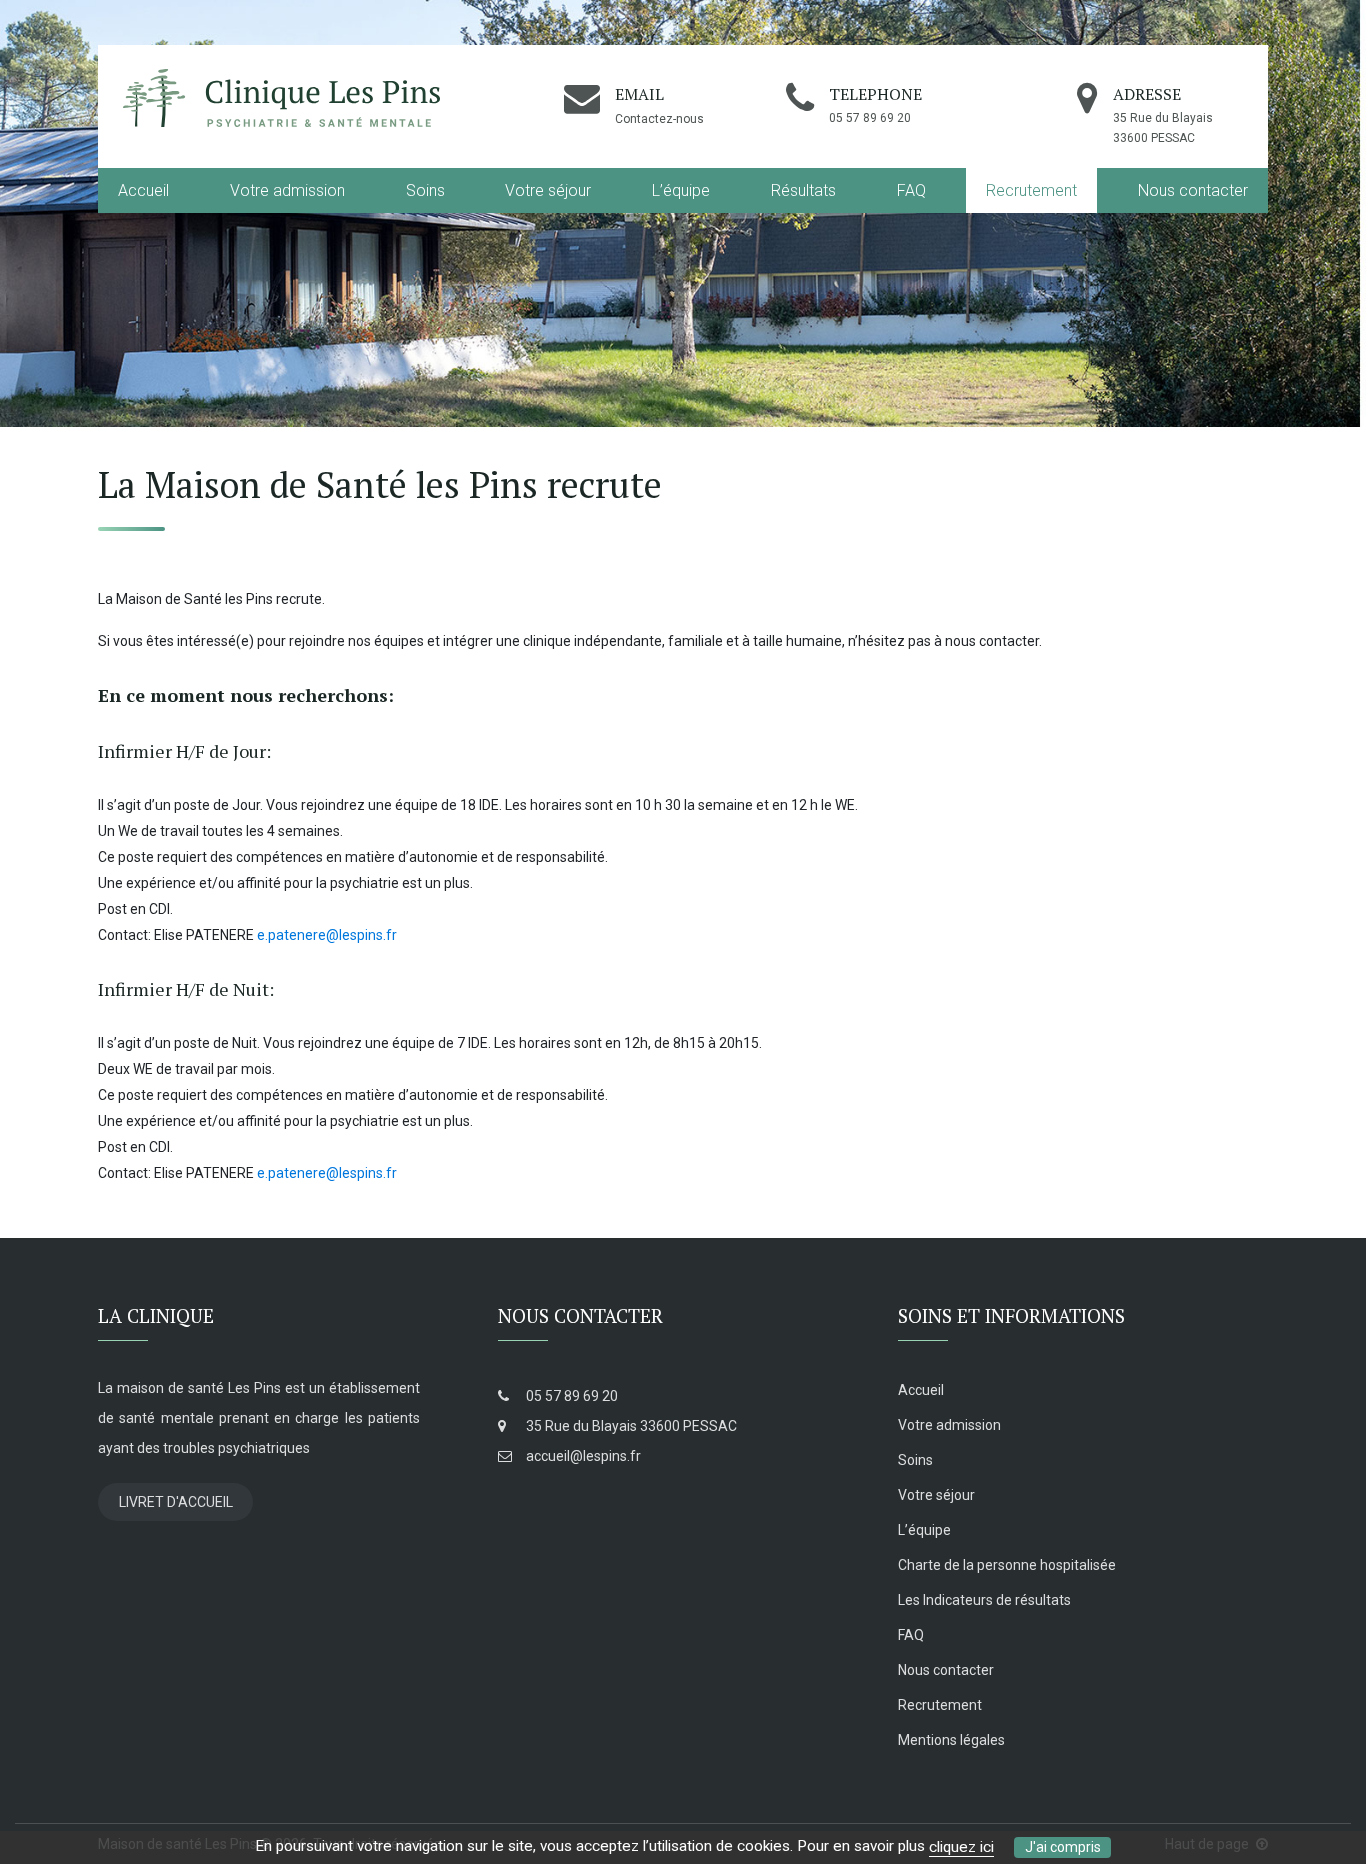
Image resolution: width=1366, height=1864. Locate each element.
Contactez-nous (659, 119)
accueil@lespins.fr (582, 1456)
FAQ (911, 190)
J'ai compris (1063, 1847)
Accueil (143, 190)
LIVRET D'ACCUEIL (176, 1502)
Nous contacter (1193, 190)
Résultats (803, 190)
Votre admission (287, 190)
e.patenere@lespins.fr (327, 935)
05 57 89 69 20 (570, 1396)
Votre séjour (548, 190)
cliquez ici (961, 1847)
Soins (425, 190)
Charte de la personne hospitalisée (1007, 1565)
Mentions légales (951, 1740)
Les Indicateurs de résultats (984, 1600)
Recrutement (1031, 190)
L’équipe (681, 190)
